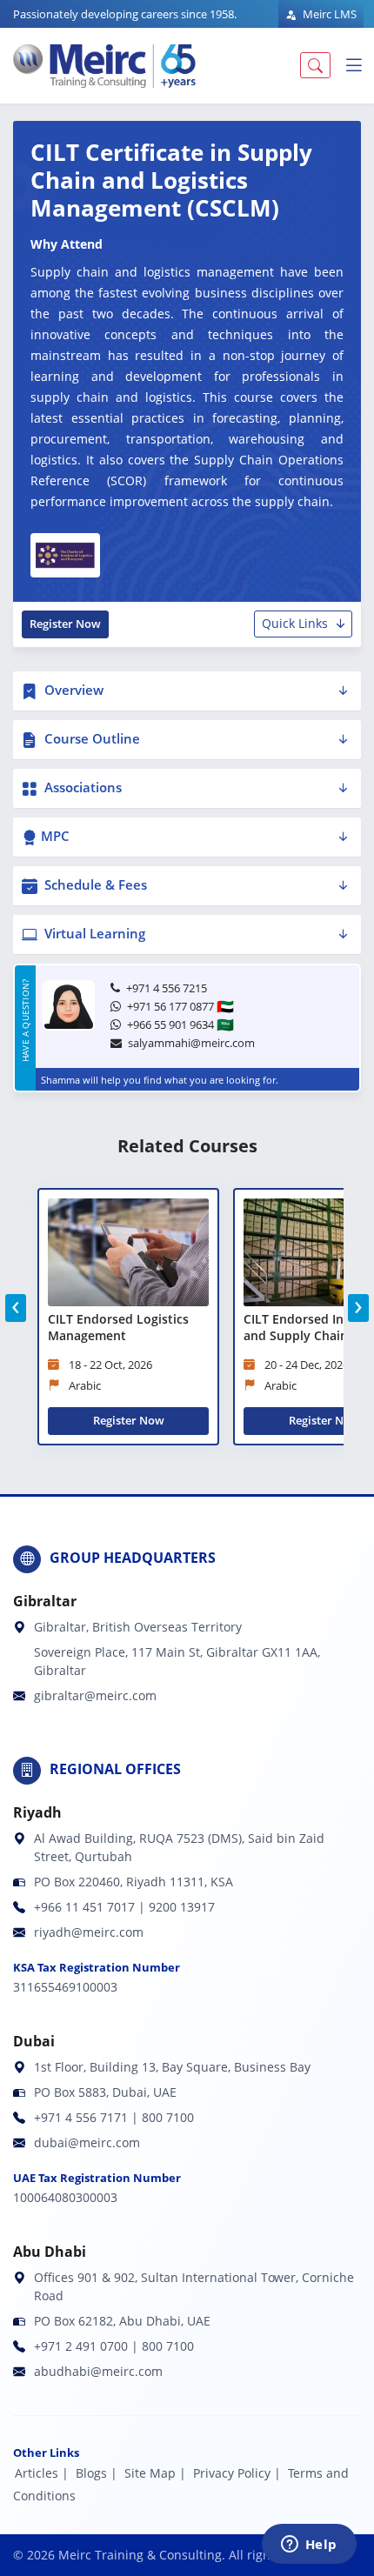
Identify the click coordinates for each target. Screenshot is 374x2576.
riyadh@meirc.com (89, 1932)
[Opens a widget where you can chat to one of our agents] (309, 2546)
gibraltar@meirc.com (95, 1695)
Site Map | (155, 2473)
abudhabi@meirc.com (98, 2371)
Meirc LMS (328, 14)
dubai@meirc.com (87, 2142)
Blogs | (97, 2473)
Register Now (65, 624)
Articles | (42, 2473)
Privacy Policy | (237, 2473)
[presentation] (16, 1308)
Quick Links (295, 623)
